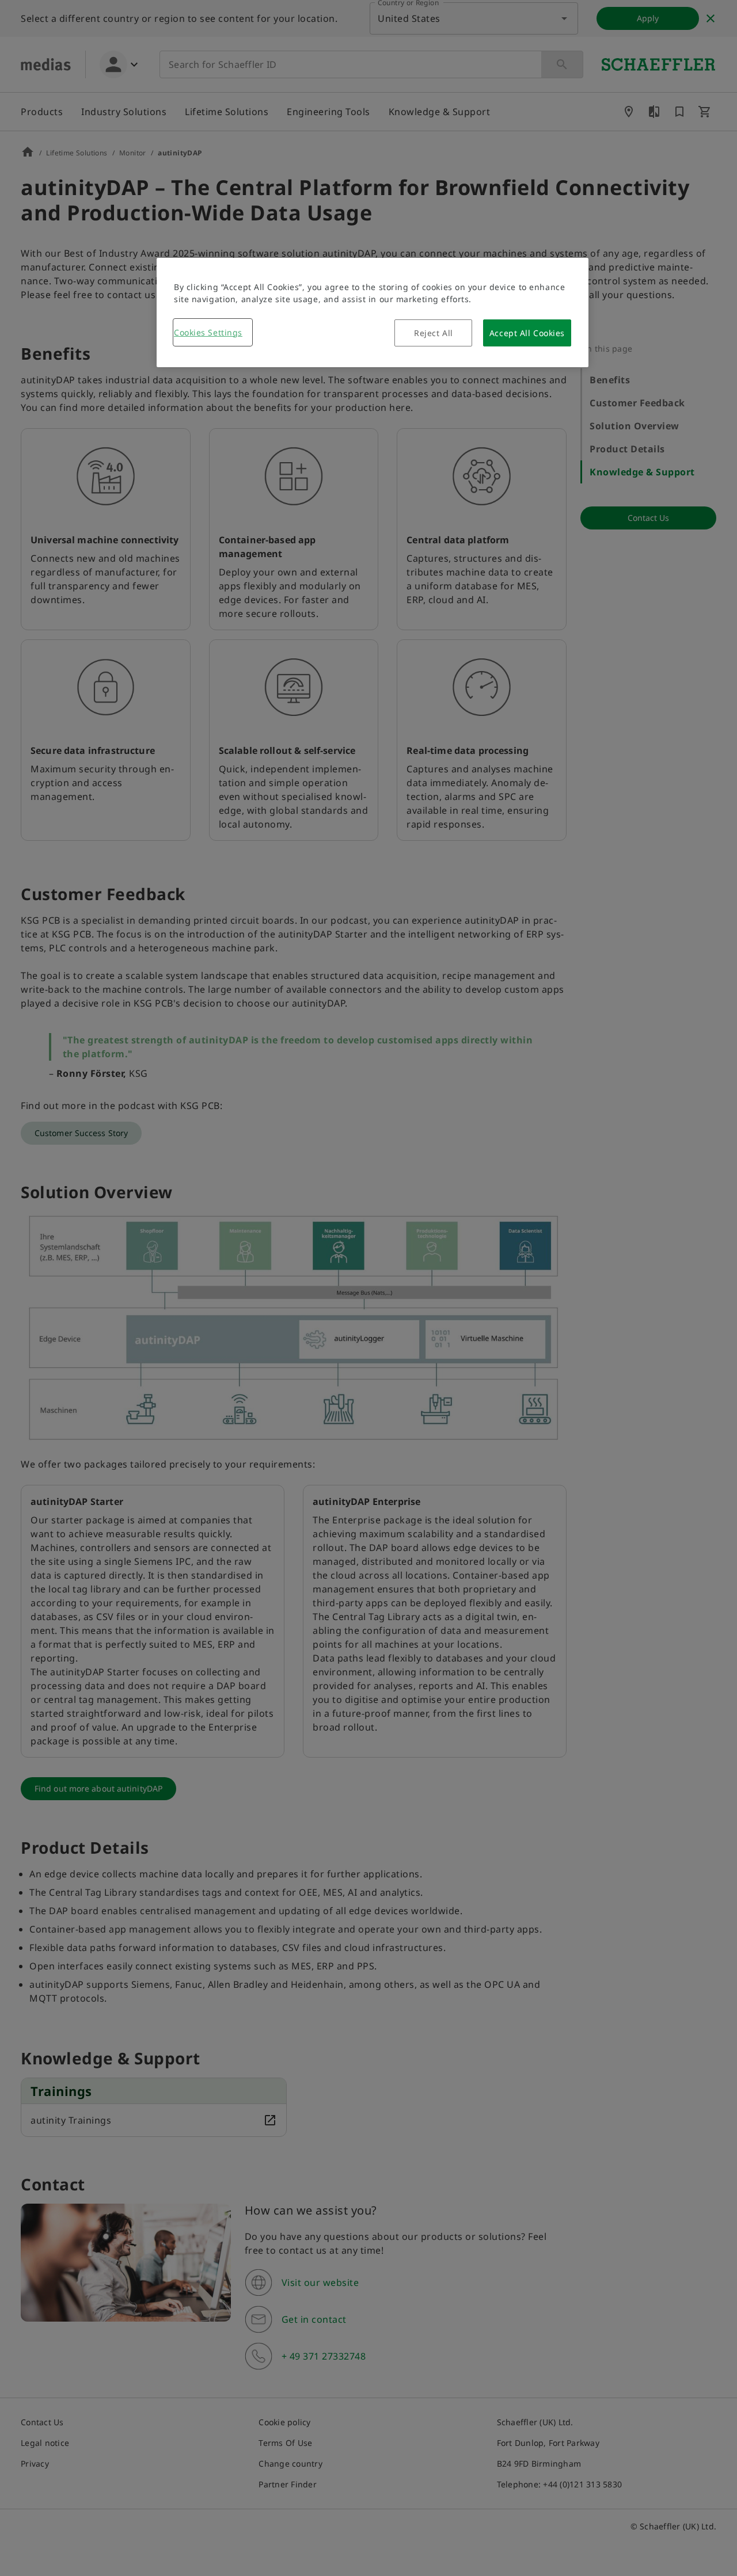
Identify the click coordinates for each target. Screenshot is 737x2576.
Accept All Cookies (527, 333)
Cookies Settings (208, 332)
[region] (373, 313)
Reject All (434, 333)
